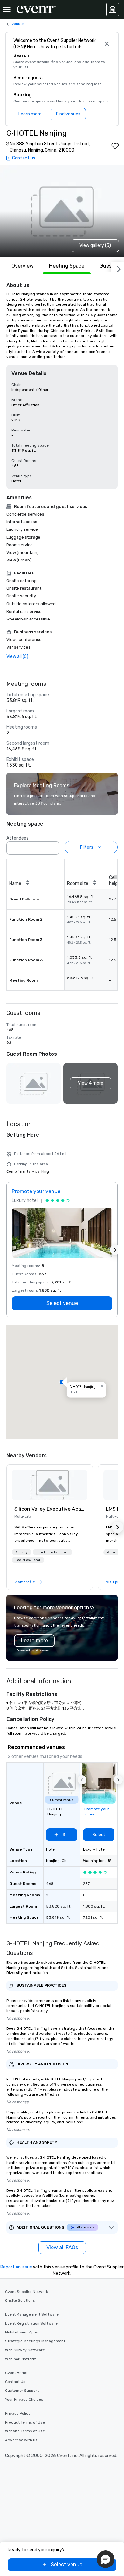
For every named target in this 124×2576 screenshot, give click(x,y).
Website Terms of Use (25, 2431)
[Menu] (7, 10)
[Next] (118, 268)
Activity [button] (22, 1552)
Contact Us (15, 2382)
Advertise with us (21, 2440)
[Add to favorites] (115, 146)
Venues (18, 24)
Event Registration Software (31, 2323)
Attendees (17, 838)
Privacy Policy (18, 2413)
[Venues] (113, 10)
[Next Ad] (115, 1250)
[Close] (107, 44)
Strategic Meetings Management (35, 2341)
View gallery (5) (95, 246)
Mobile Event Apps (22, 2332)
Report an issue (16, 2267)
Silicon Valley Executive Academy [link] (50, 1509)
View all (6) (17, 656)
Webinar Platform (21, 2359)
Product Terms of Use (25, 2422)
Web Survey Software (25, 2350)
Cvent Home (16, 2373)
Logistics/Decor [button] (28, 1560)
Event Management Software (32, 2314)
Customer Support (22, 2391)
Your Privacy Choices (24, 2399)
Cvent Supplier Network (27, 2292)
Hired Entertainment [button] (53, 1552)
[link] (50, 1485)
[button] (53, 846)
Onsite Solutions (20, 2300)
